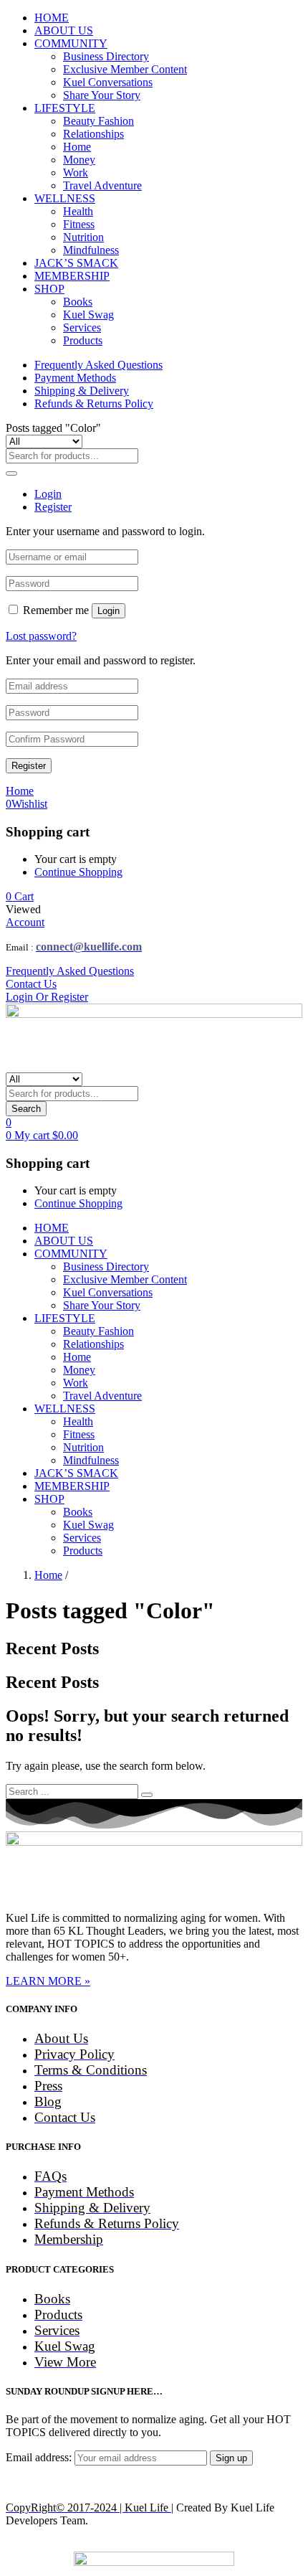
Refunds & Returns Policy (94, 404)
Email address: (40, 2457)
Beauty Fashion (98, 121)
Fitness (79, 224)
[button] (20, 896)
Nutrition (83, 237)
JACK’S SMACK (76, 263)
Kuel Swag (88, 315)
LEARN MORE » (48, 1981)
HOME (52, 18)
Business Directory (106, 56)
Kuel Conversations (108, 82)
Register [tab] (53, 507)
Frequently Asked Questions (98, 365)
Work (76, 173)
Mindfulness (91, 250)
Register (29, 766)
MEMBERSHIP (72, 276)
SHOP (49, 289)
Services (82, 327)
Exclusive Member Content (125, 69)
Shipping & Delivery (82, 391)
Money (79, 160)
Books (78, 302)
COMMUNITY (71, 43)
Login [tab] (48, 494)
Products (83, 340)
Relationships (93, 134)
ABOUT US (64, 30)
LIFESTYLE (65, 108)
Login (109, 611)
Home (77, 147)
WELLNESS (65, 198)
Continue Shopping (78, 872)
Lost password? (41, 636)
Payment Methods (75, 378)
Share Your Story (102, 95)
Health (78, 211)
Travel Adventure (102, 185)
